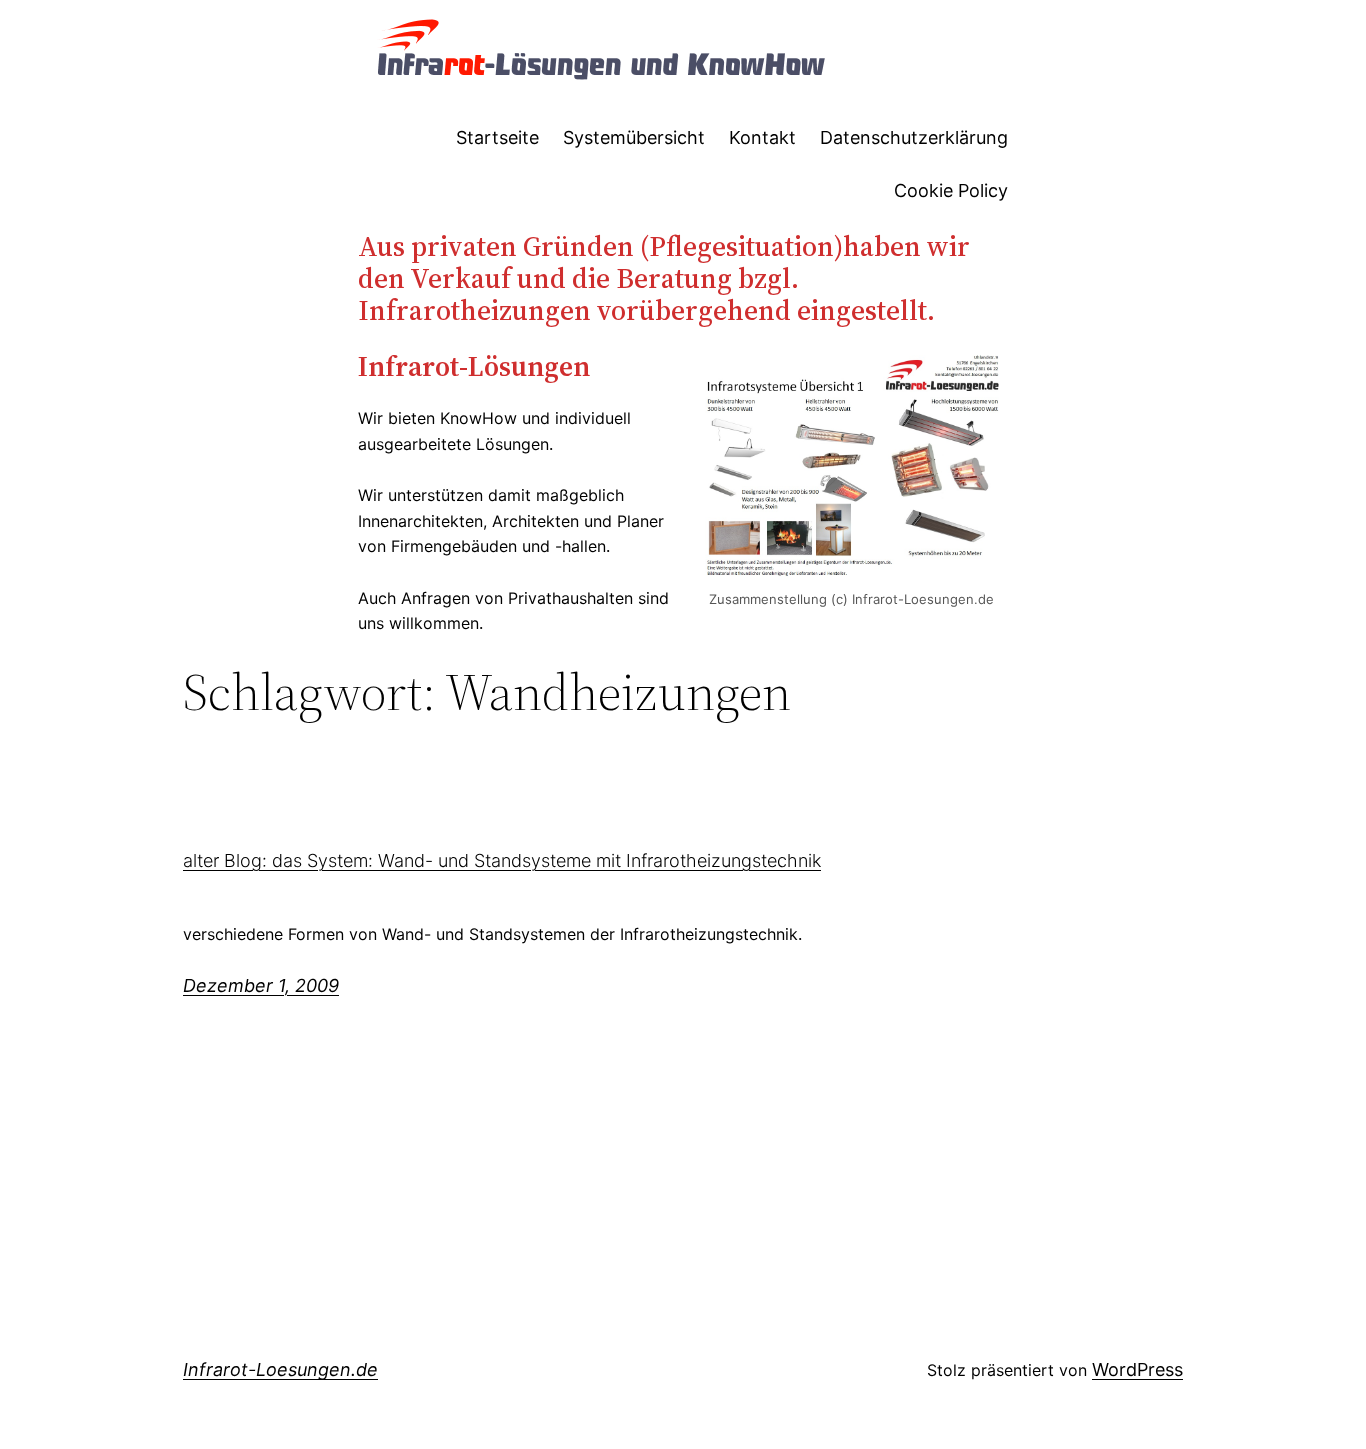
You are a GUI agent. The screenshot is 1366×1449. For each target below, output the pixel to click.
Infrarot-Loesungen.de (280, 1369)
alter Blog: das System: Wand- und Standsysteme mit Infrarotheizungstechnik (502, 861)
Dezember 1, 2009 (261, 985)
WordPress (1137, 1369)
